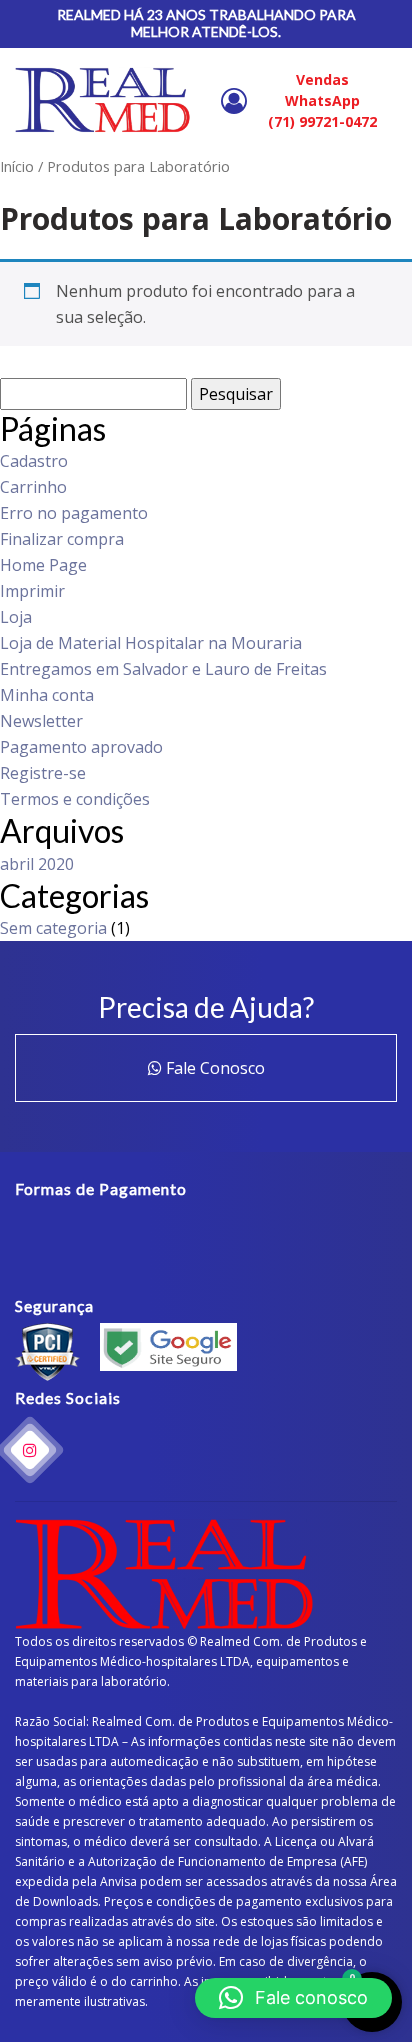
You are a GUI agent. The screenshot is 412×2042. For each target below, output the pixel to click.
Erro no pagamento (74, 513)
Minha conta (47, 695)
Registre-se (43, 773)
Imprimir (32, 591)
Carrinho (33, 487)
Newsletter (41, 721)
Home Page (43, 565)
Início (17, 166)
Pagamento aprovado (81, 747)
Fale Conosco (213, 1068)
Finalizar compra (62, 539)
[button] (293, 1998)
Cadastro (34, 461)
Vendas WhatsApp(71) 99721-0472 (322, 100)
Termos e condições (75, 799)
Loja (16, 617)
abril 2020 (37, 864)
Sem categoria (53, 928)
